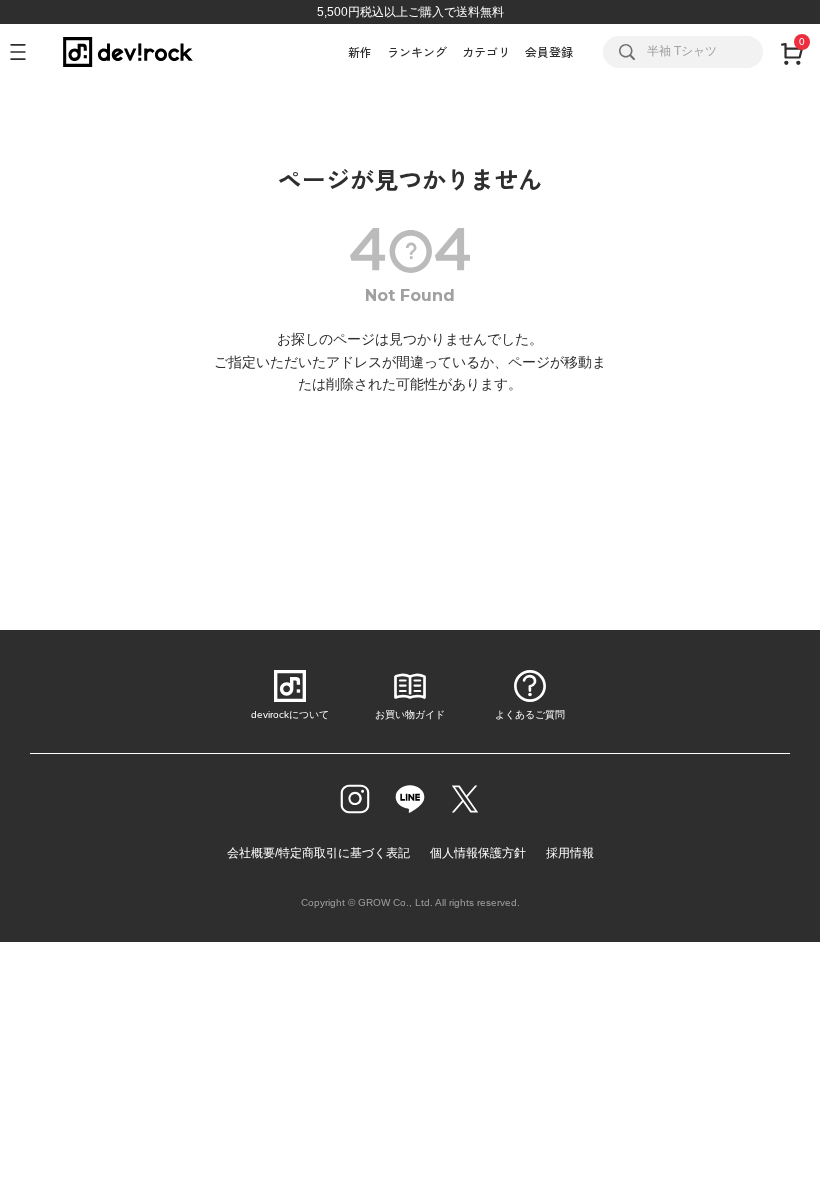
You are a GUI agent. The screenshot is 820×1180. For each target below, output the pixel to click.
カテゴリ (486, 51)
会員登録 (549, 51)
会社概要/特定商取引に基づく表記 (318, 853)
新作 (360, 51)
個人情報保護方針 (478, 853)
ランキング (417, 51)
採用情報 (570, 853)
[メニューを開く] (26, 52)
